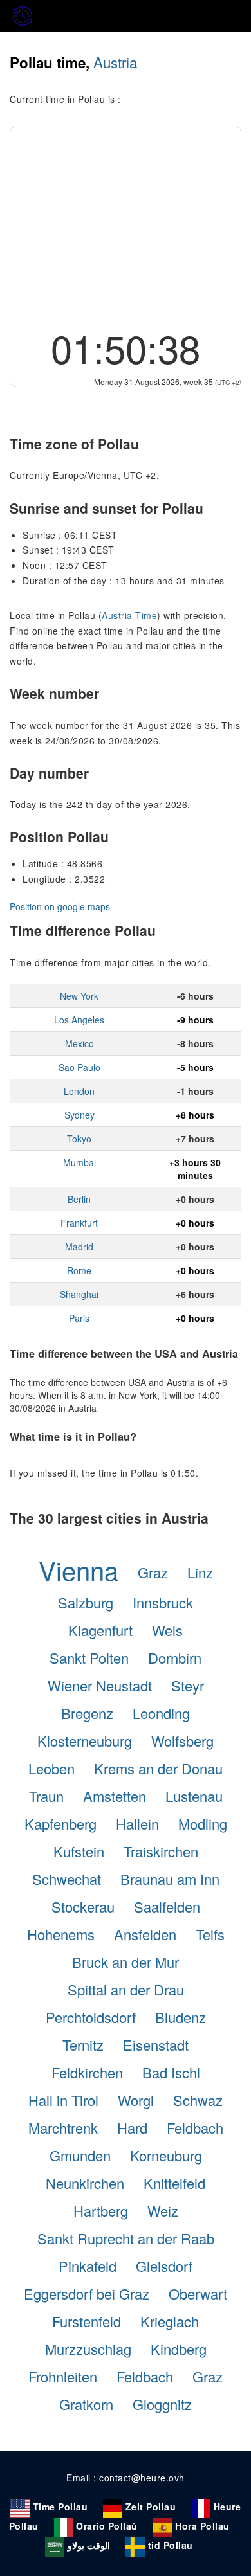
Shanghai (79, 1294)
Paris (79, 1318)
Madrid (79, 1247)
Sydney (79, 1115)
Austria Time (129, 615)
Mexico (79, 1043)
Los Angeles (79, 1020)
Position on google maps (60, 906)
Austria (115, 62)
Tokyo (79, 1139)
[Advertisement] (126, 223)
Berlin (79, 1199)
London (79, 1091)
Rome (79, 1270)
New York (79, 996)
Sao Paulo (79, 1067)
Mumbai (79, 1162)
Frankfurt (79, 1223)
